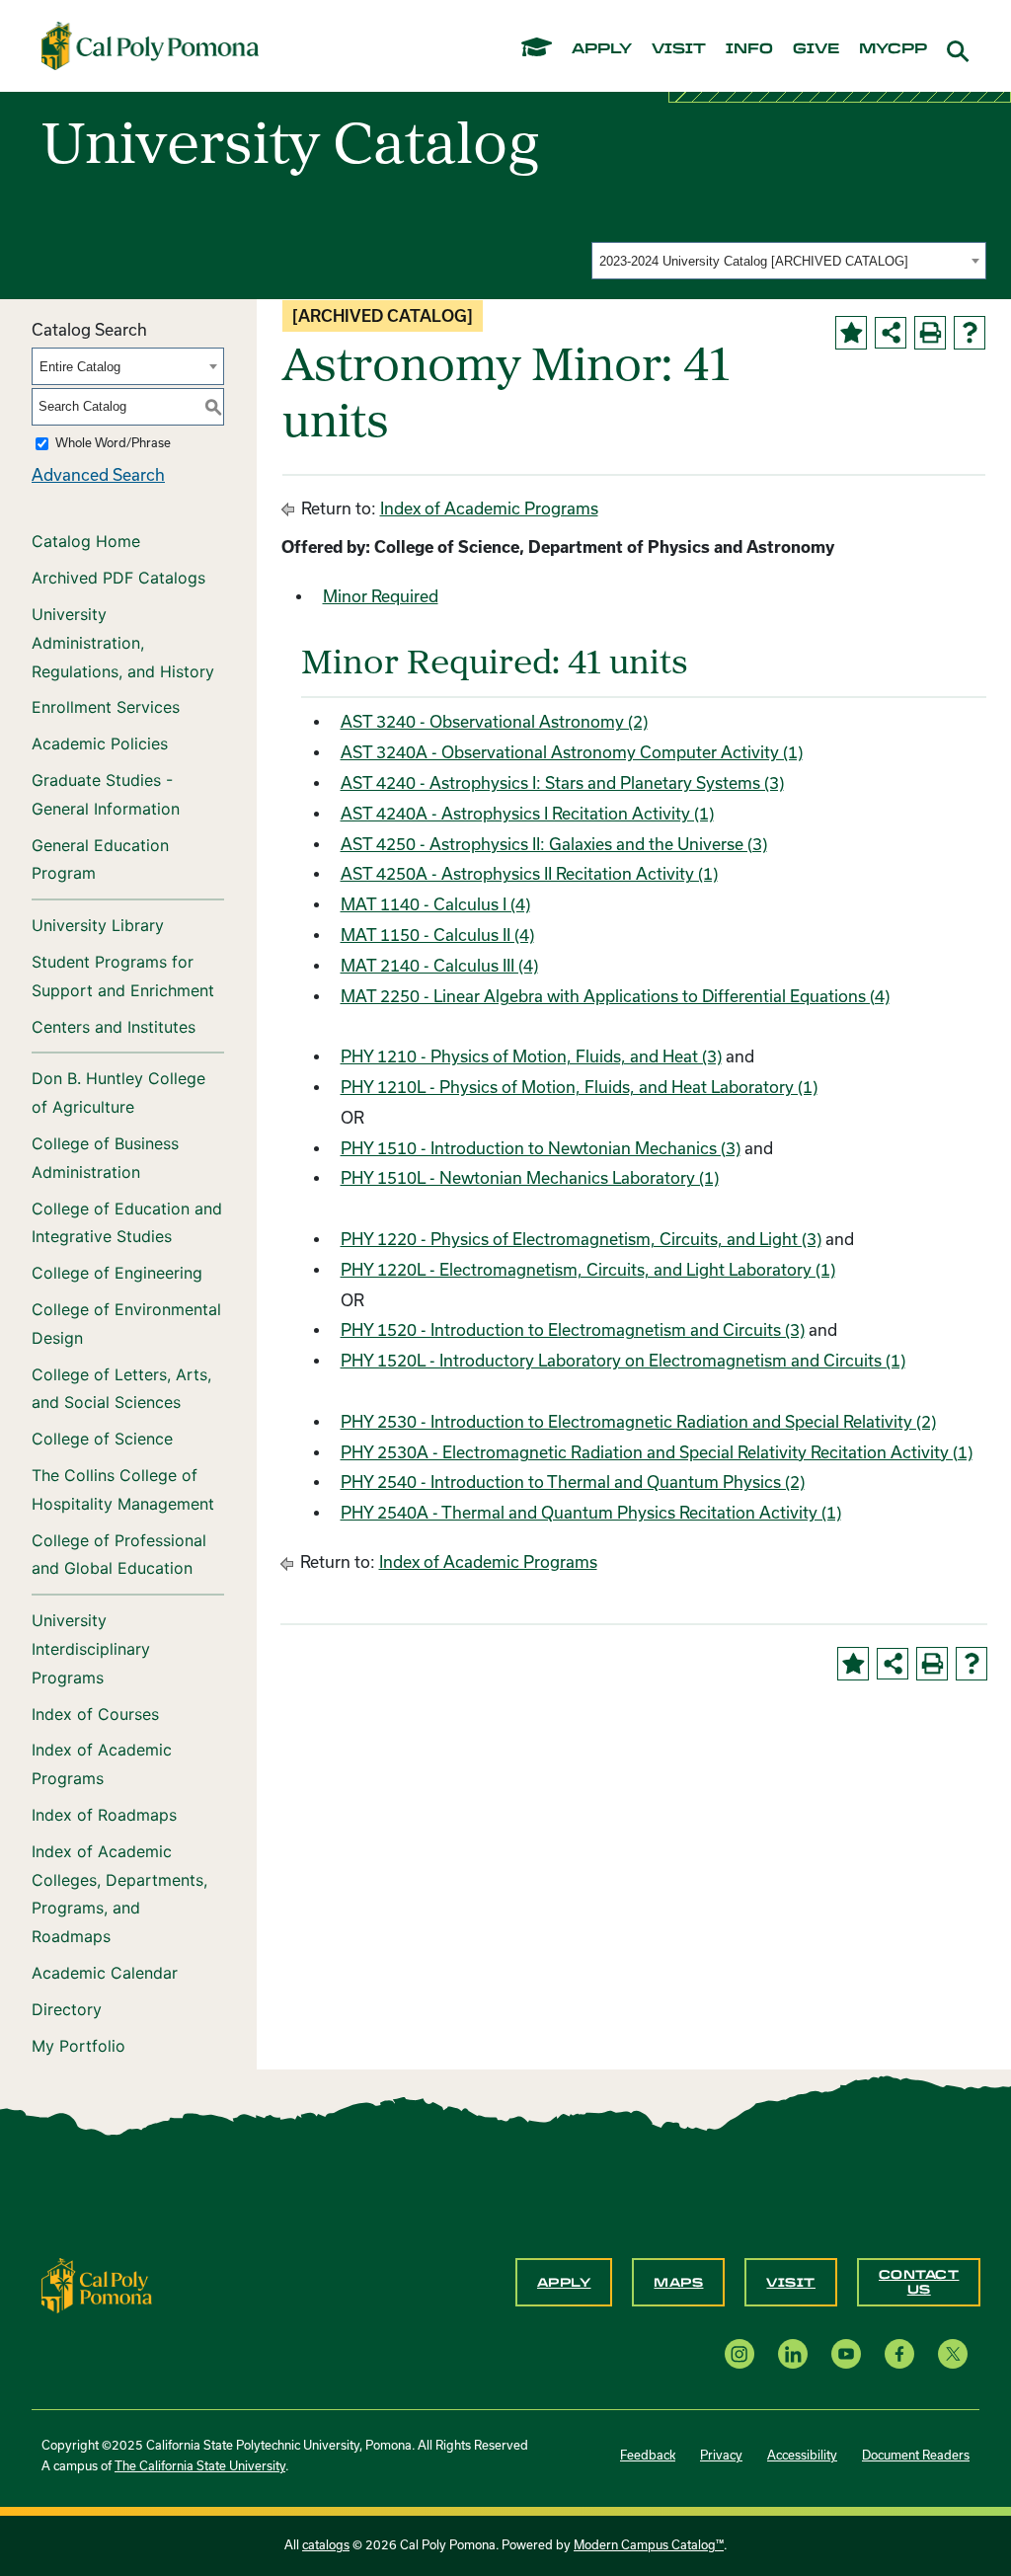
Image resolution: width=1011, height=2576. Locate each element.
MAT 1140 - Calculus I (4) (435, 904)
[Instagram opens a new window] (739, 2353)
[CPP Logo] (97, 2284)
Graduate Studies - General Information (106, 794)
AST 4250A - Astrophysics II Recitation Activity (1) (529, 874)
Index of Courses (95, 1714)
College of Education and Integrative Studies (127, 1223)
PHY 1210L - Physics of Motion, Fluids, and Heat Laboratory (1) (579, 1087)
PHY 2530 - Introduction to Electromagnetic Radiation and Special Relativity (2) (638, 1422)
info (749, 49)
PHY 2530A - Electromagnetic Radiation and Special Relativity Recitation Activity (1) (657, 1452)
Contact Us (919, 2282)
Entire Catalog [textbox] (80, 367)
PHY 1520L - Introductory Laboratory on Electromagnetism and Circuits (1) (623, 1361)
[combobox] (789, 261)
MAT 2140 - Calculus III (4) (439, 966)
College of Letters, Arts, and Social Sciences (121, 1389)
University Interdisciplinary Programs (91, 1649)
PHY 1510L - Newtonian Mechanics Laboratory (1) (530, 1178)
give (816, 49)
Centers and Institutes (114, 1027)
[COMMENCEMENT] (537, 46)
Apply (564, 2283)
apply (602, 49)
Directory (67, 2009)
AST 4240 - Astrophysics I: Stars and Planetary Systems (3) (562, 783)
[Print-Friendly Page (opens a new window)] (930, 333)
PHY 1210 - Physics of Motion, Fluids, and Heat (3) (531, 1056)
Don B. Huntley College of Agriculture (118, 1093)
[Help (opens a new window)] (970, 333)
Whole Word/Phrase (113, 443)
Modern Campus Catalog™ (649, 2545)
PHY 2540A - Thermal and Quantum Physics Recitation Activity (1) (591, 1513)
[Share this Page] (891, 333)
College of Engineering (117, 1273)
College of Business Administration (105, 1158)
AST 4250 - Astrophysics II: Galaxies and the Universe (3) (554, 844)
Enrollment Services (106, 707)
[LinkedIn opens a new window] (793, 2353)
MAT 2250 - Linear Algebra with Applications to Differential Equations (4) (615, 996)
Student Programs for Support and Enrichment (123, 976)
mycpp (893, 49)
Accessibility (802, 2455)
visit (679, 49)
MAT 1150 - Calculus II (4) (437, 935)
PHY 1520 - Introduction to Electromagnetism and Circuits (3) (573, 1330)
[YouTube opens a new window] (846, 2353)
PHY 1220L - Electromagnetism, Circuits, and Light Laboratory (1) (588, 1270)
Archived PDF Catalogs (118, 578)
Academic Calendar (105, 1973)
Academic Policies (100, 743)
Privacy (721, 2455)
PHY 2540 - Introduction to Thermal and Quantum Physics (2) (573, 1482)
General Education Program (100, 859)
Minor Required (381, 596)
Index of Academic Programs (102, 1764)
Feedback (648, 2455)
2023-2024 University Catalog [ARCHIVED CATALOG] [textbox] (754, 261)
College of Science (102, 1439)
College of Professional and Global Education (119, 1555)
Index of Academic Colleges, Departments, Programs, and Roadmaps (119, 1894)
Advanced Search (98, 475)
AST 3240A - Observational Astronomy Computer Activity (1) (572, 752)
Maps (678, 2283)
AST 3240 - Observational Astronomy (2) (494, 722)
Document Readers (916, 2455)
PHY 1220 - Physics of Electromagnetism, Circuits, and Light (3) (581, 1239)
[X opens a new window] (953, 2353)
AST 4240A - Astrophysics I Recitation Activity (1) (527, 814)
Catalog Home (86, 541)
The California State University (200, 2466)
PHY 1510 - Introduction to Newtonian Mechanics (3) (541, 1148)
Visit (791, 2283)
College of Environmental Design (126, 1324)
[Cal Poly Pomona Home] (150, 45)
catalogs (326, 2545)
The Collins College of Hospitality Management (123, 1489)
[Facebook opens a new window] (899, 2353)
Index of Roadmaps (104, 1815)
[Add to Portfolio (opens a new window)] (851, 333)
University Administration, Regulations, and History (123, 643)
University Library (98, 925)
